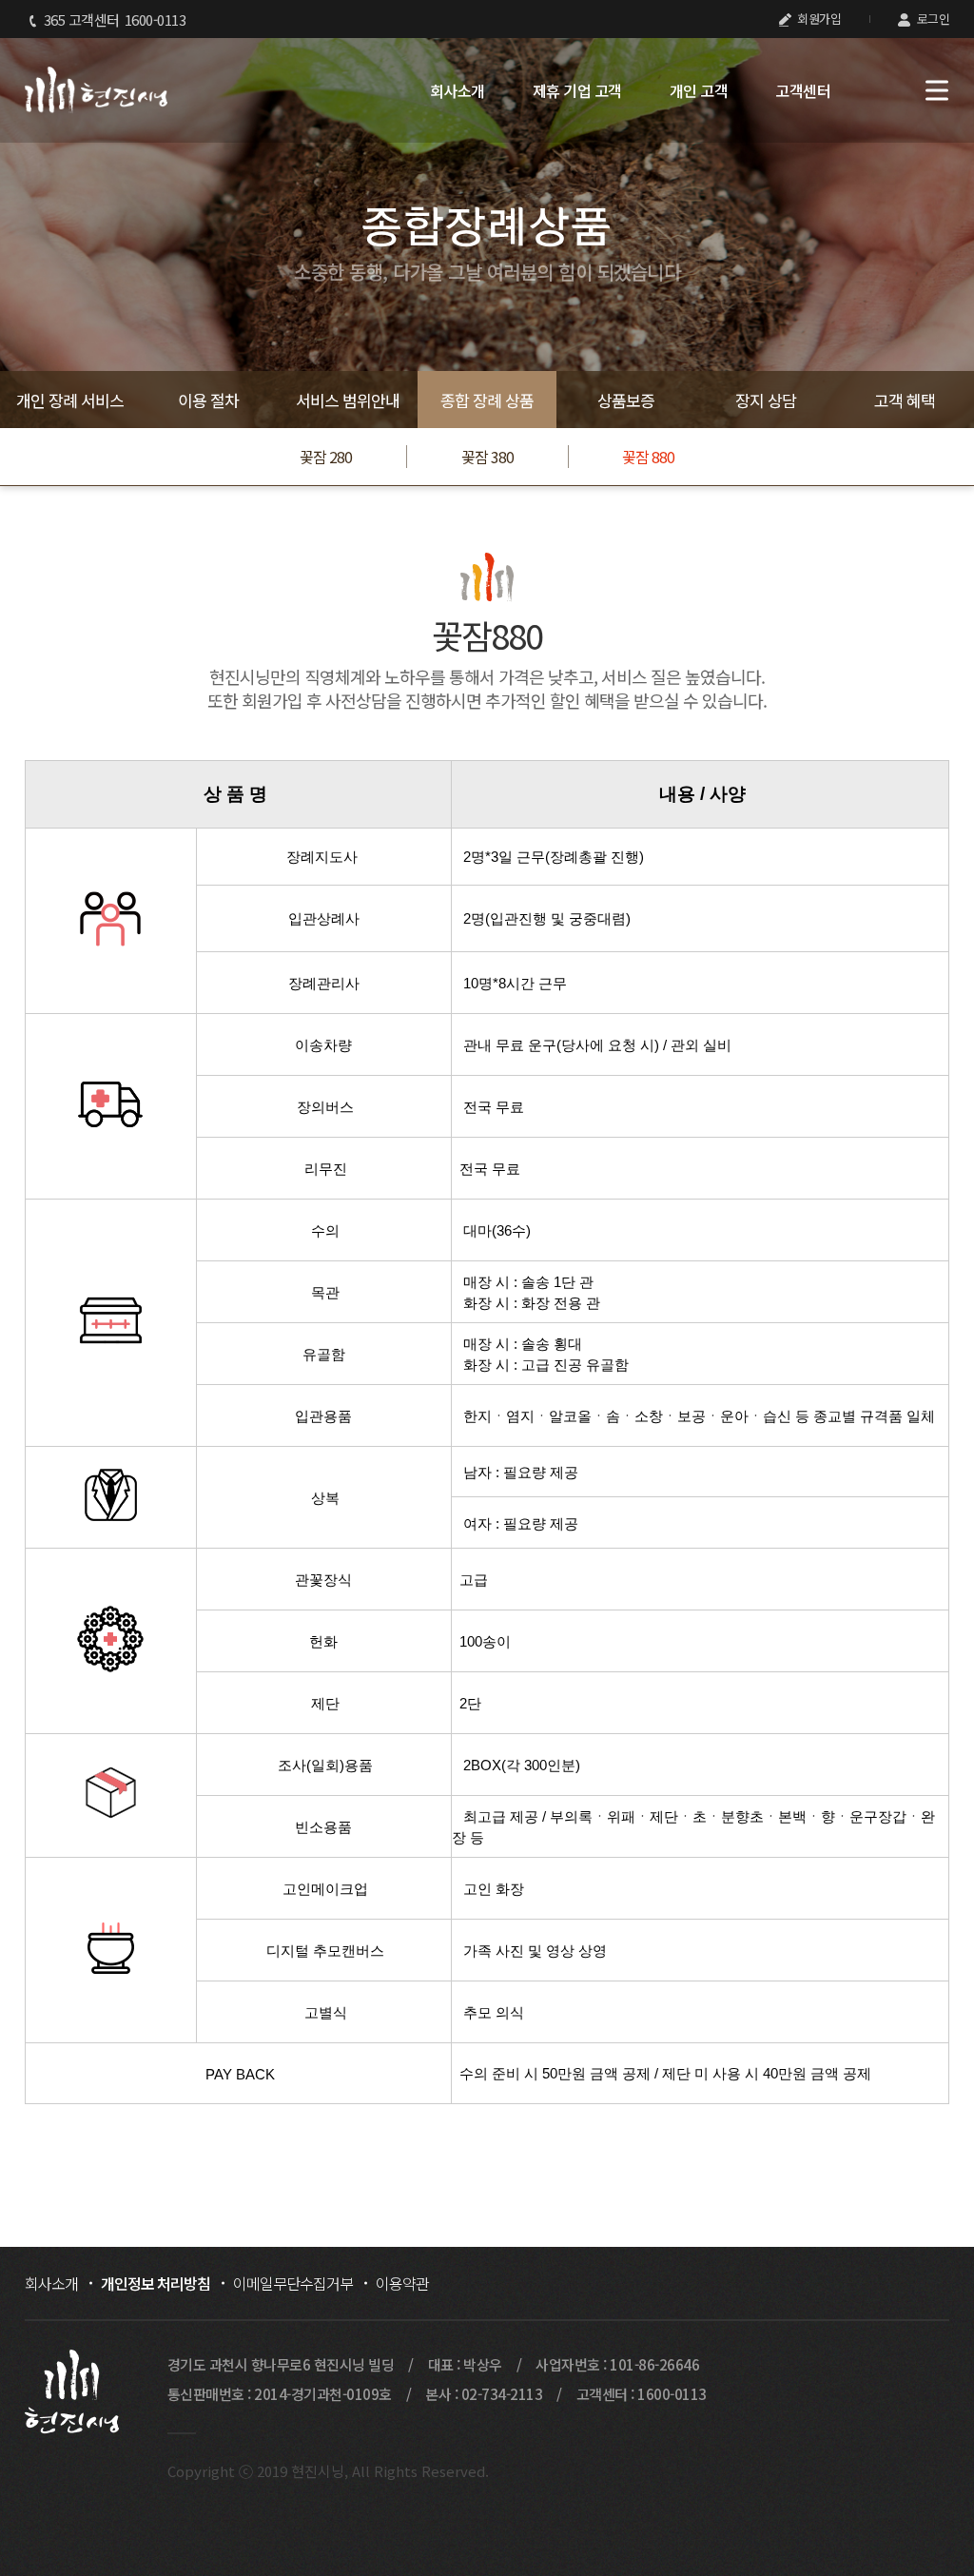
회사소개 (458, 90)
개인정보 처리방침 (156, 2283)
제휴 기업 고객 (577, 90)
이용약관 (402, 2283)
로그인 (931, 19)
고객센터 (803, 90)
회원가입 (818, 19)
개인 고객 (699, 90)
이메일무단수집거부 (293, 2283)
